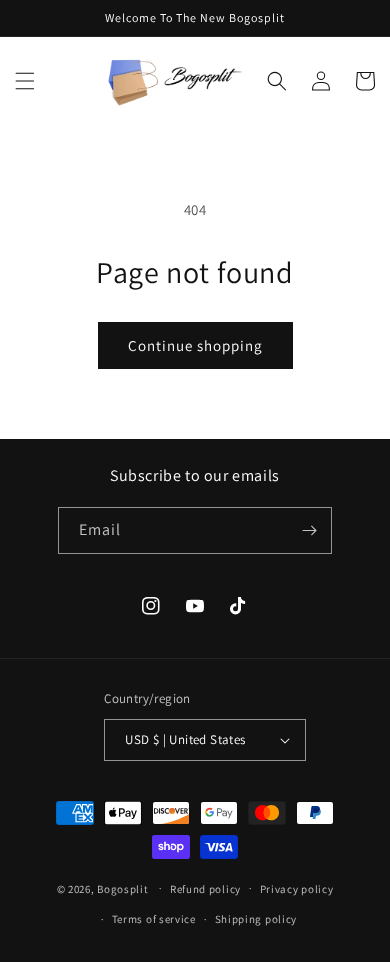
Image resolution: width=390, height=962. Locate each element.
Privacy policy (297, 889)
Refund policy (205, 889)
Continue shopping (195, 345)
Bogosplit (122, 888)
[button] (25, 81)
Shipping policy (256, 919)
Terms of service (154, 919)
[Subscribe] (309, 530)
